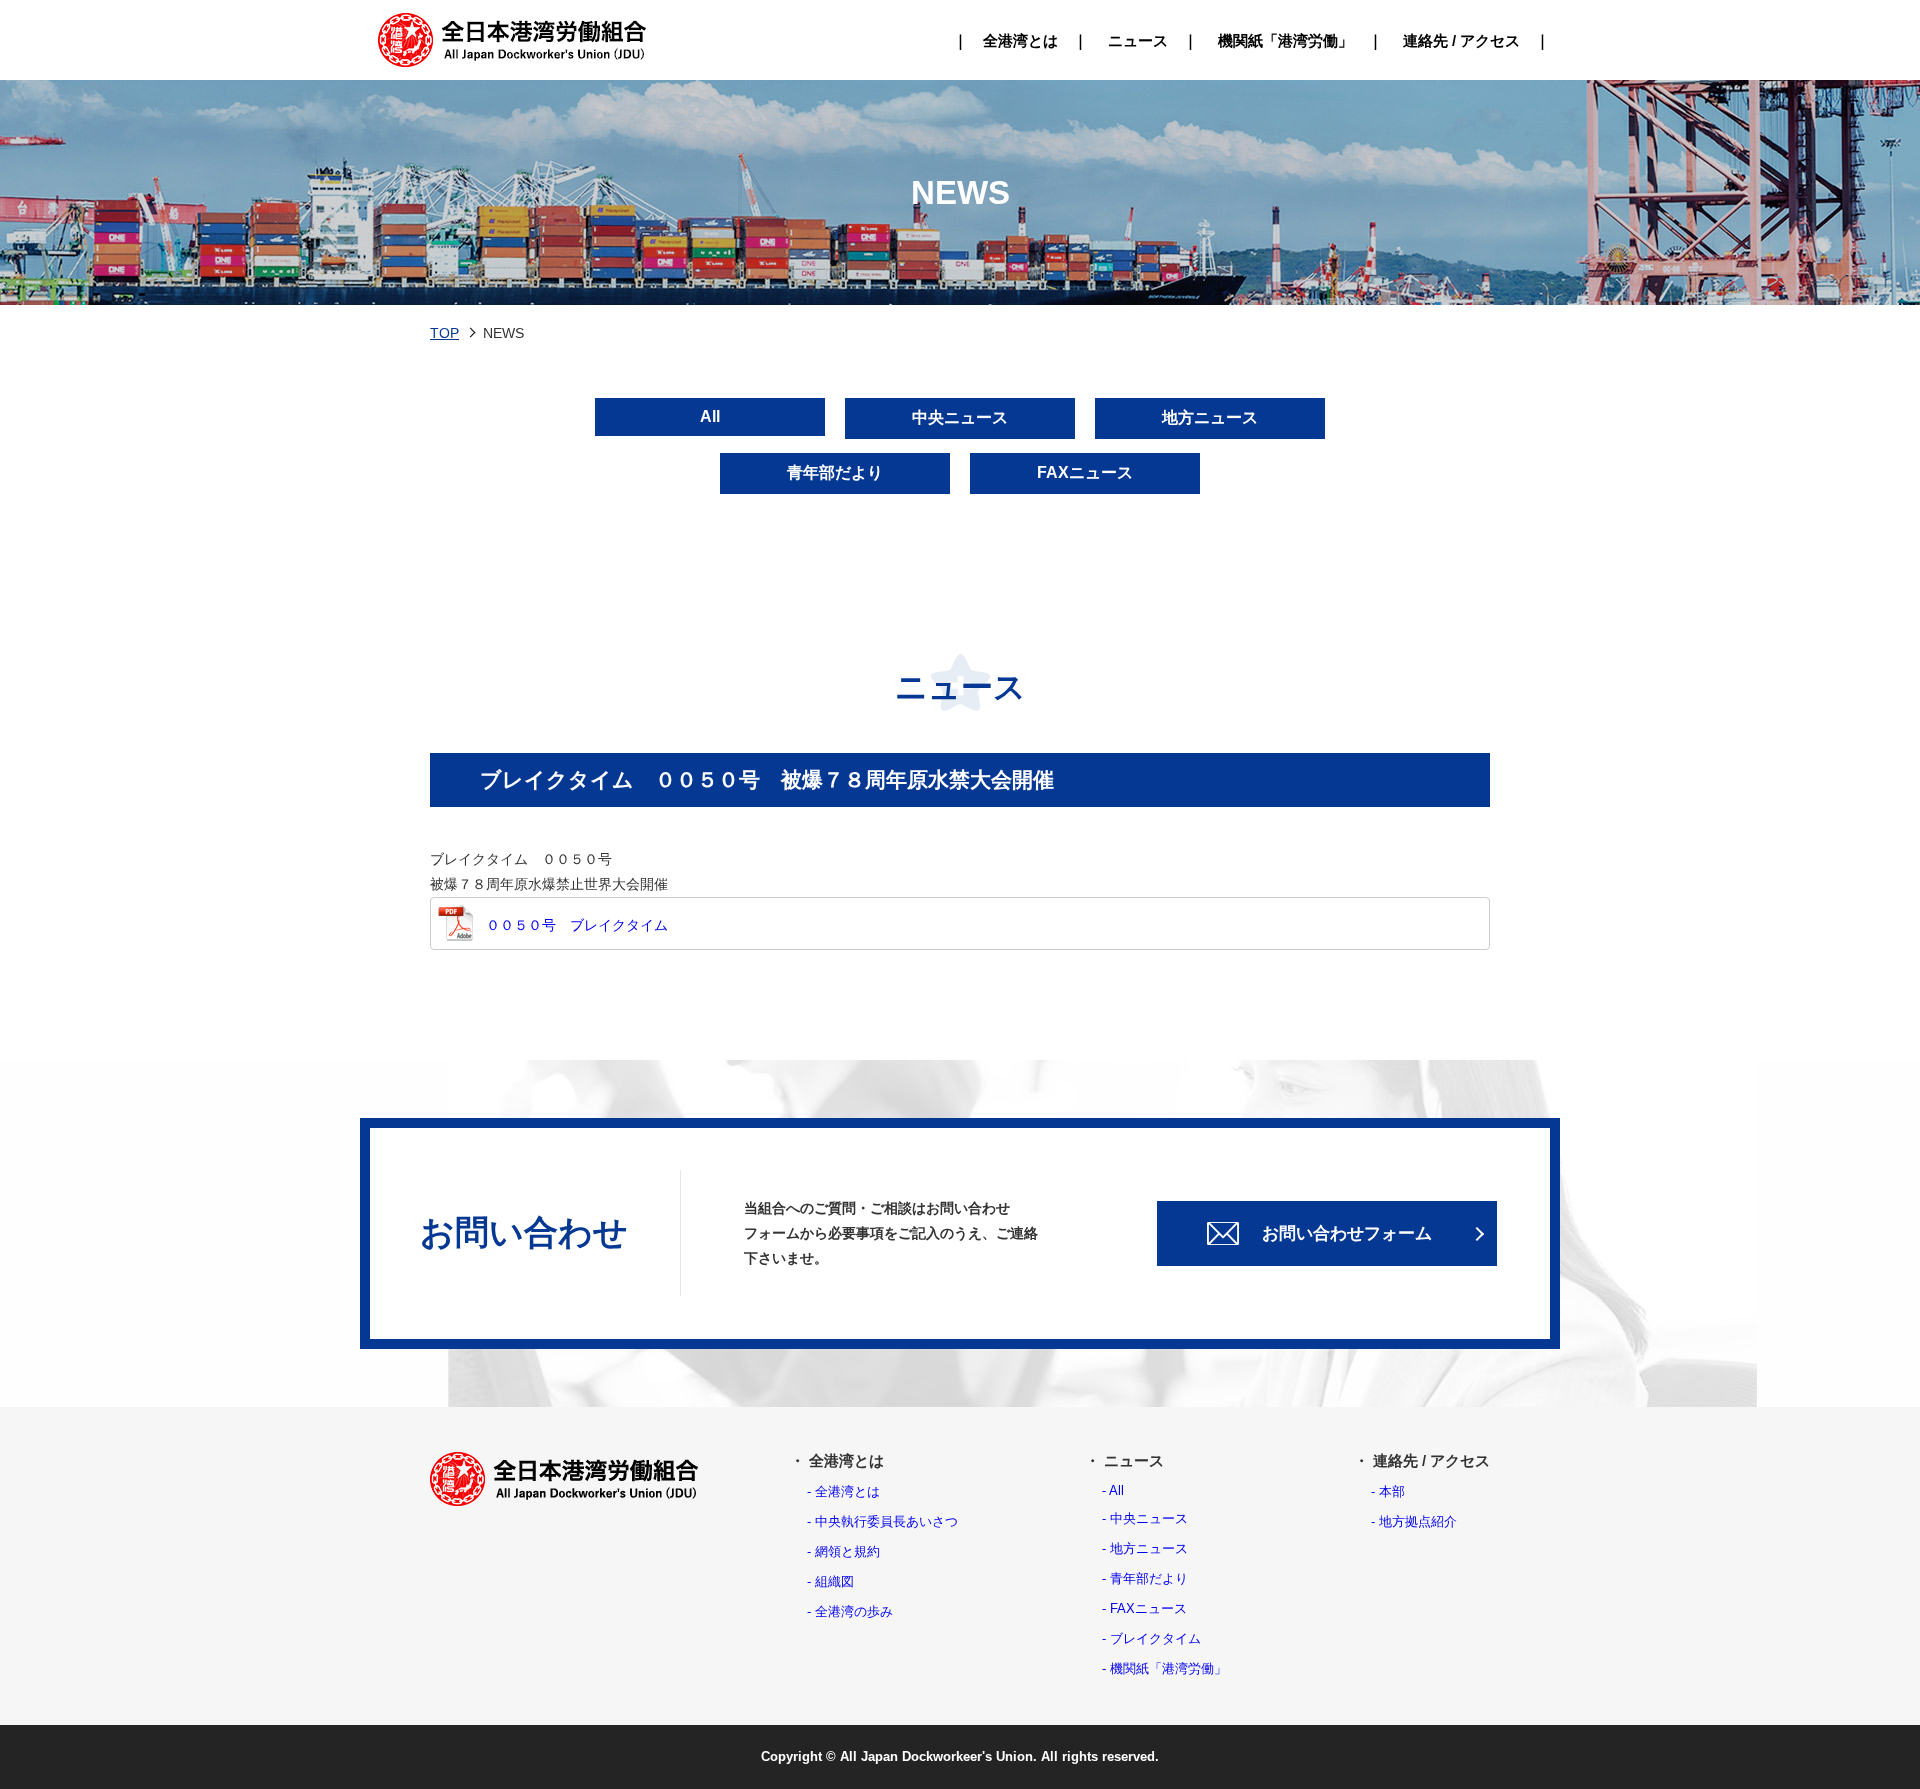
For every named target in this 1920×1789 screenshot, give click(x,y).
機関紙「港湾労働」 (1285, 40)
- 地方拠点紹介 (1414, 1521)
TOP (444, 333)
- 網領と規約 (843, 1551)
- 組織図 (830, 1581)
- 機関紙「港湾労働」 (1164, 1668)
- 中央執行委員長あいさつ (882, 1521)
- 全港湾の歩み (850, 1611)
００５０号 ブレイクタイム (577, 925)
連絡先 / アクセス (1461, 40)
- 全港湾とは (843, 1491)
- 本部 (1388, 1491)
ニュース (1138, 40)
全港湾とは (1020, 40)
